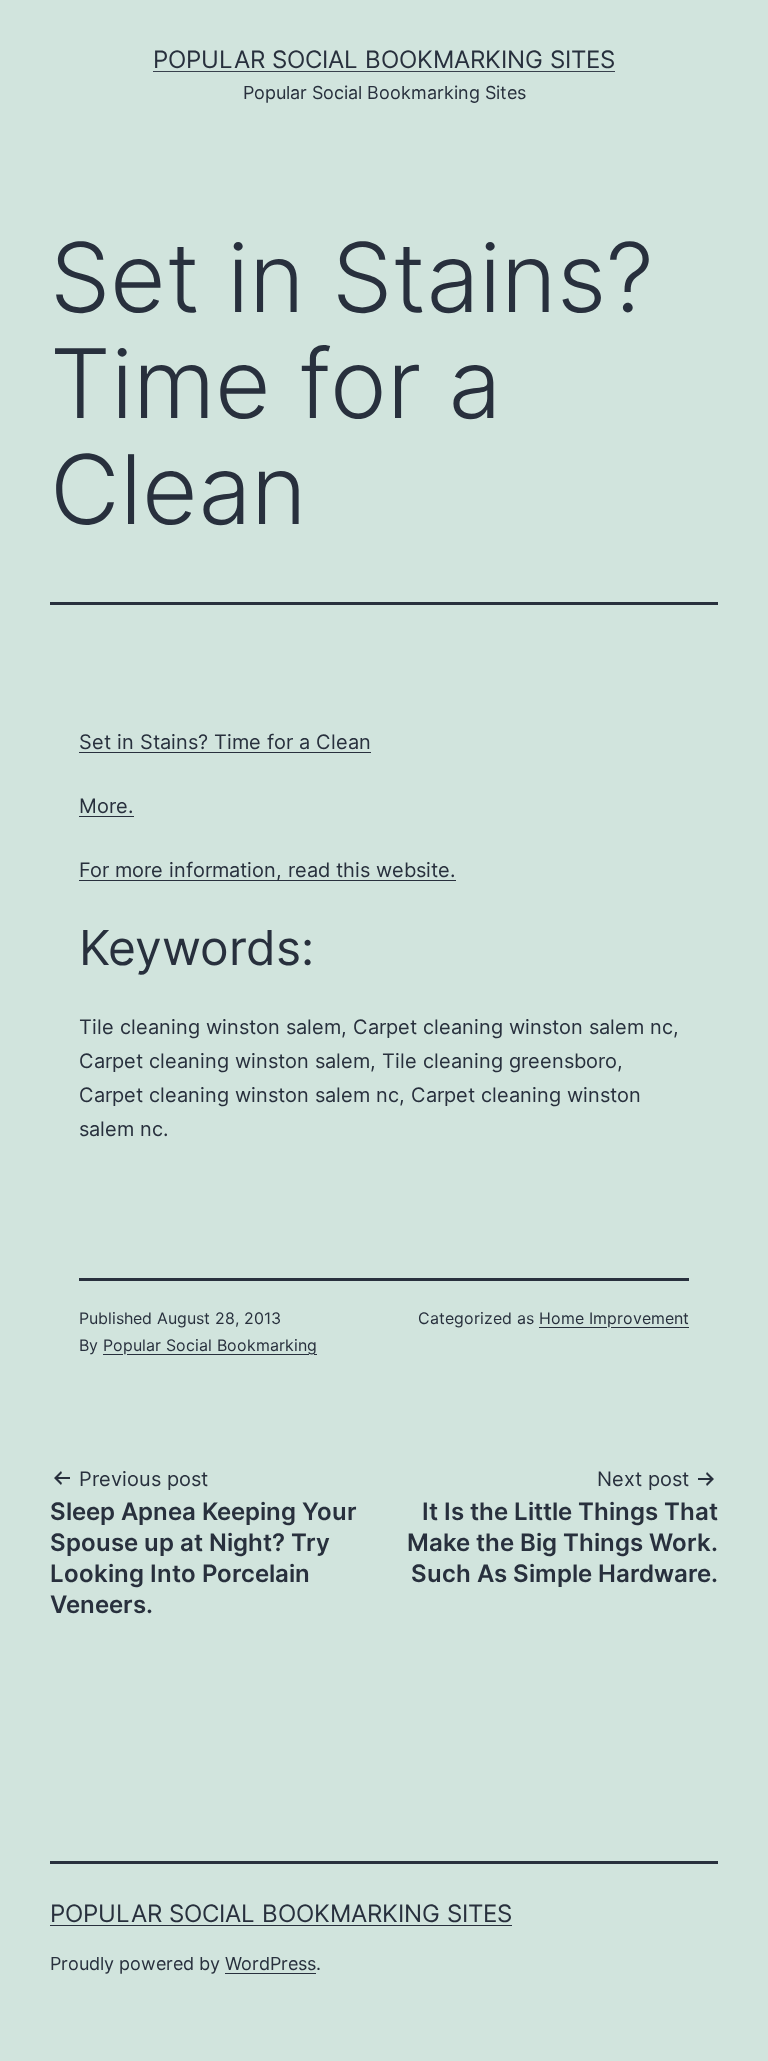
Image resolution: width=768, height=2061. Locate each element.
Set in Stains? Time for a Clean (225, 742)
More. (106, 806)
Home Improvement (614, 1318)
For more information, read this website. (267, 870)
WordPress (270, 1963)
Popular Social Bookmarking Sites (384, 59)
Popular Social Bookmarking (210, 1345)
